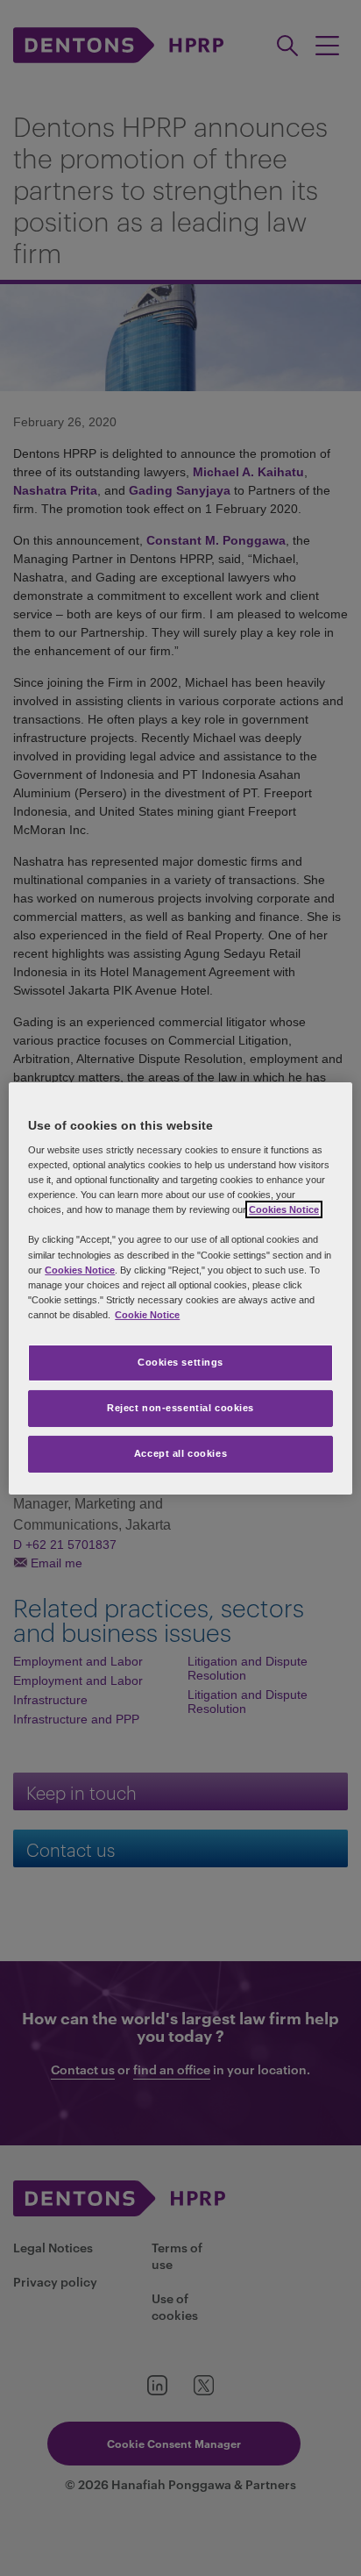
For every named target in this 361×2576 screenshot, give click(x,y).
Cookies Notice (284, 1210)
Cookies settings (180, 1362)
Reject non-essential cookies (180, 1408)
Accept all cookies (180, 1453)
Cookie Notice (147, 1315)
